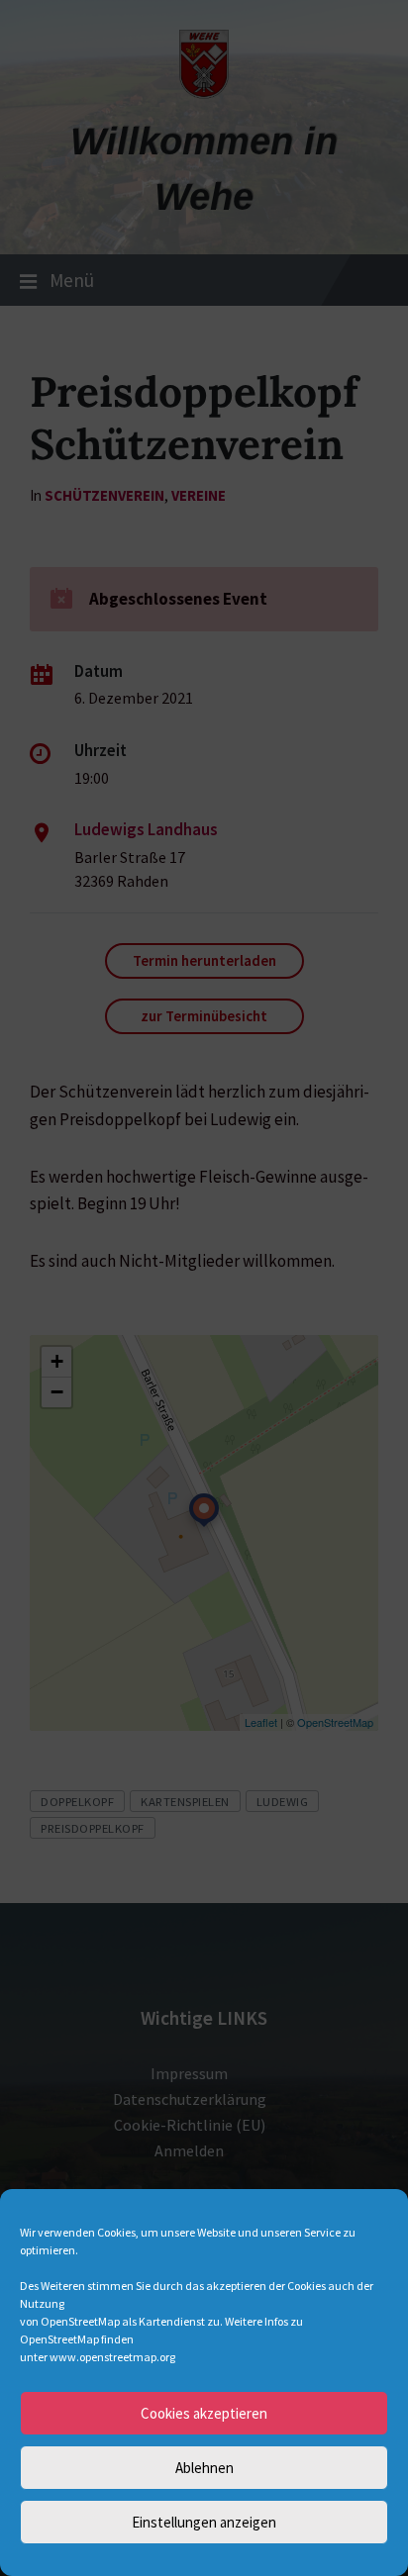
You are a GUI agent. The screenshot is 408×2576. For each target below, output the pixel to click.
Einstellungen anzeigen (204, 2522)
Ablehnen (204, 2468)
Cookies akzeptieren (204, 2413)
